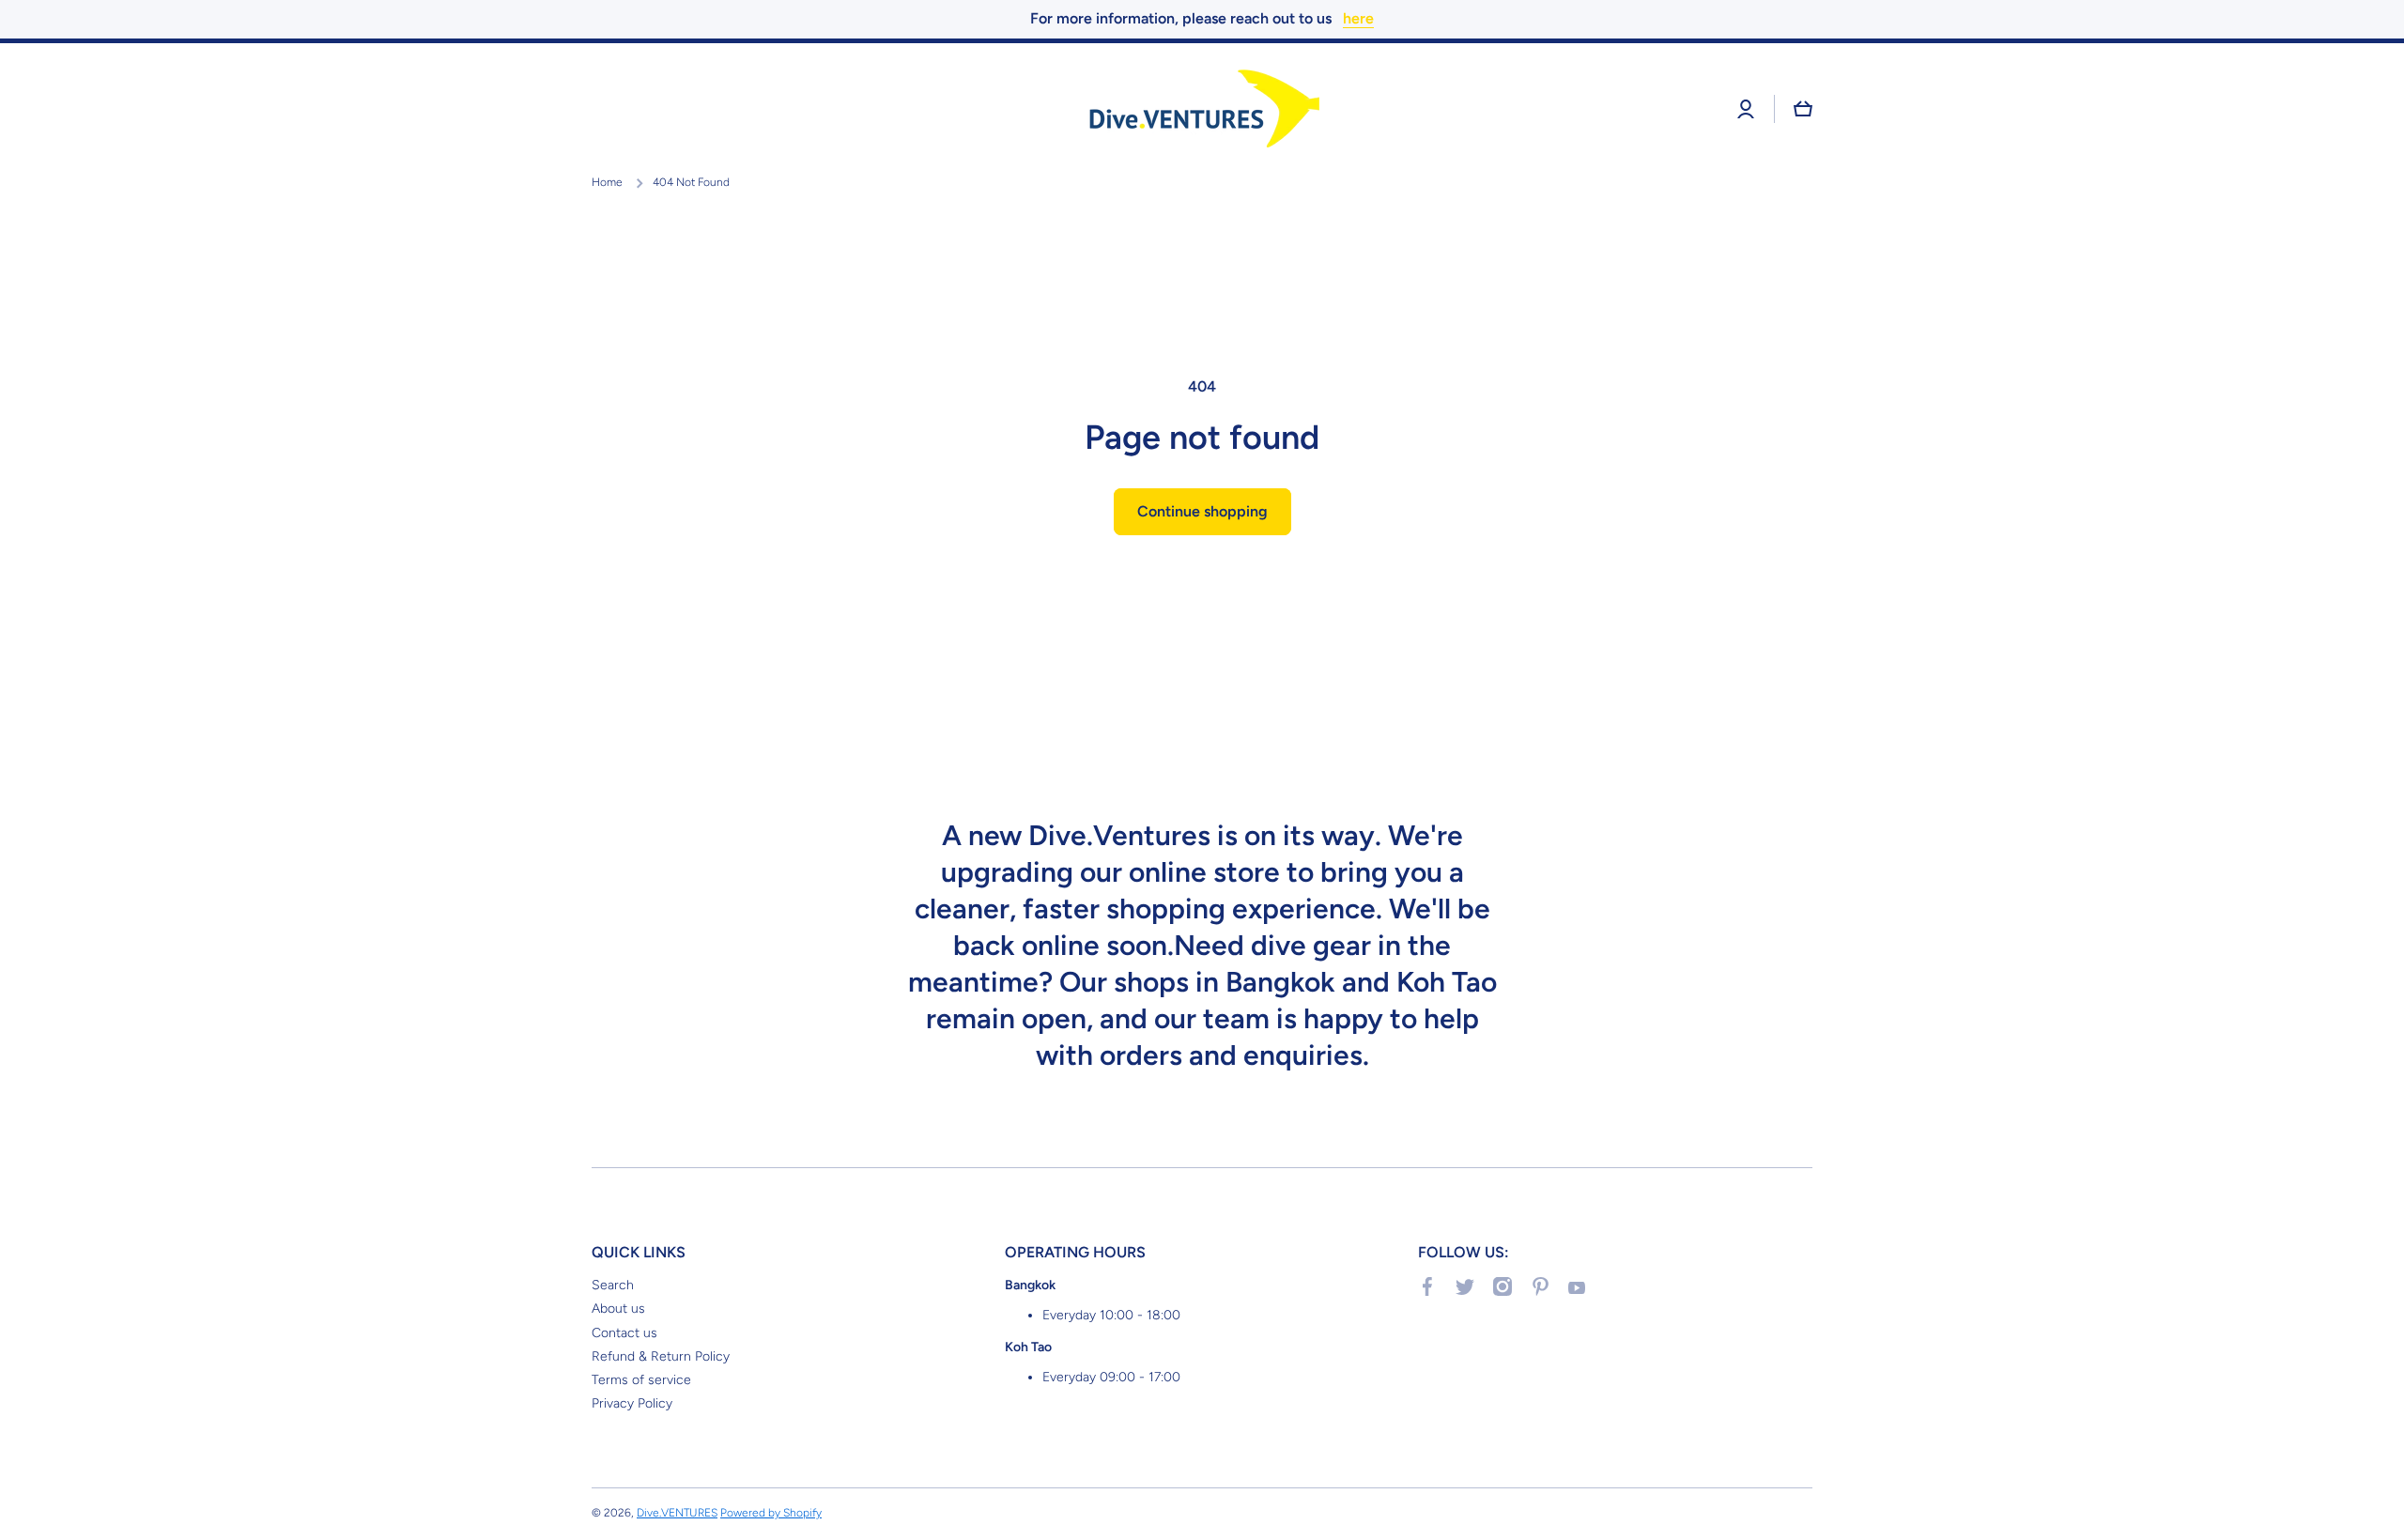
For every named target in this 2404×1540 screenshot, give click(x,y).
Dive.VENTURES (677, 1513)
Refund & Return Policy (661, 1356)
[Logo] (1202, 109)
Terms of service (641, 1380)
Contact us (624, 1333)
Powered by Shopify (771, 1513)
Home (607, 182)
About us (618, 1309)
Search (613, 1285)
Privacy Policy (632, 1403)
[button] (1803, 109)
